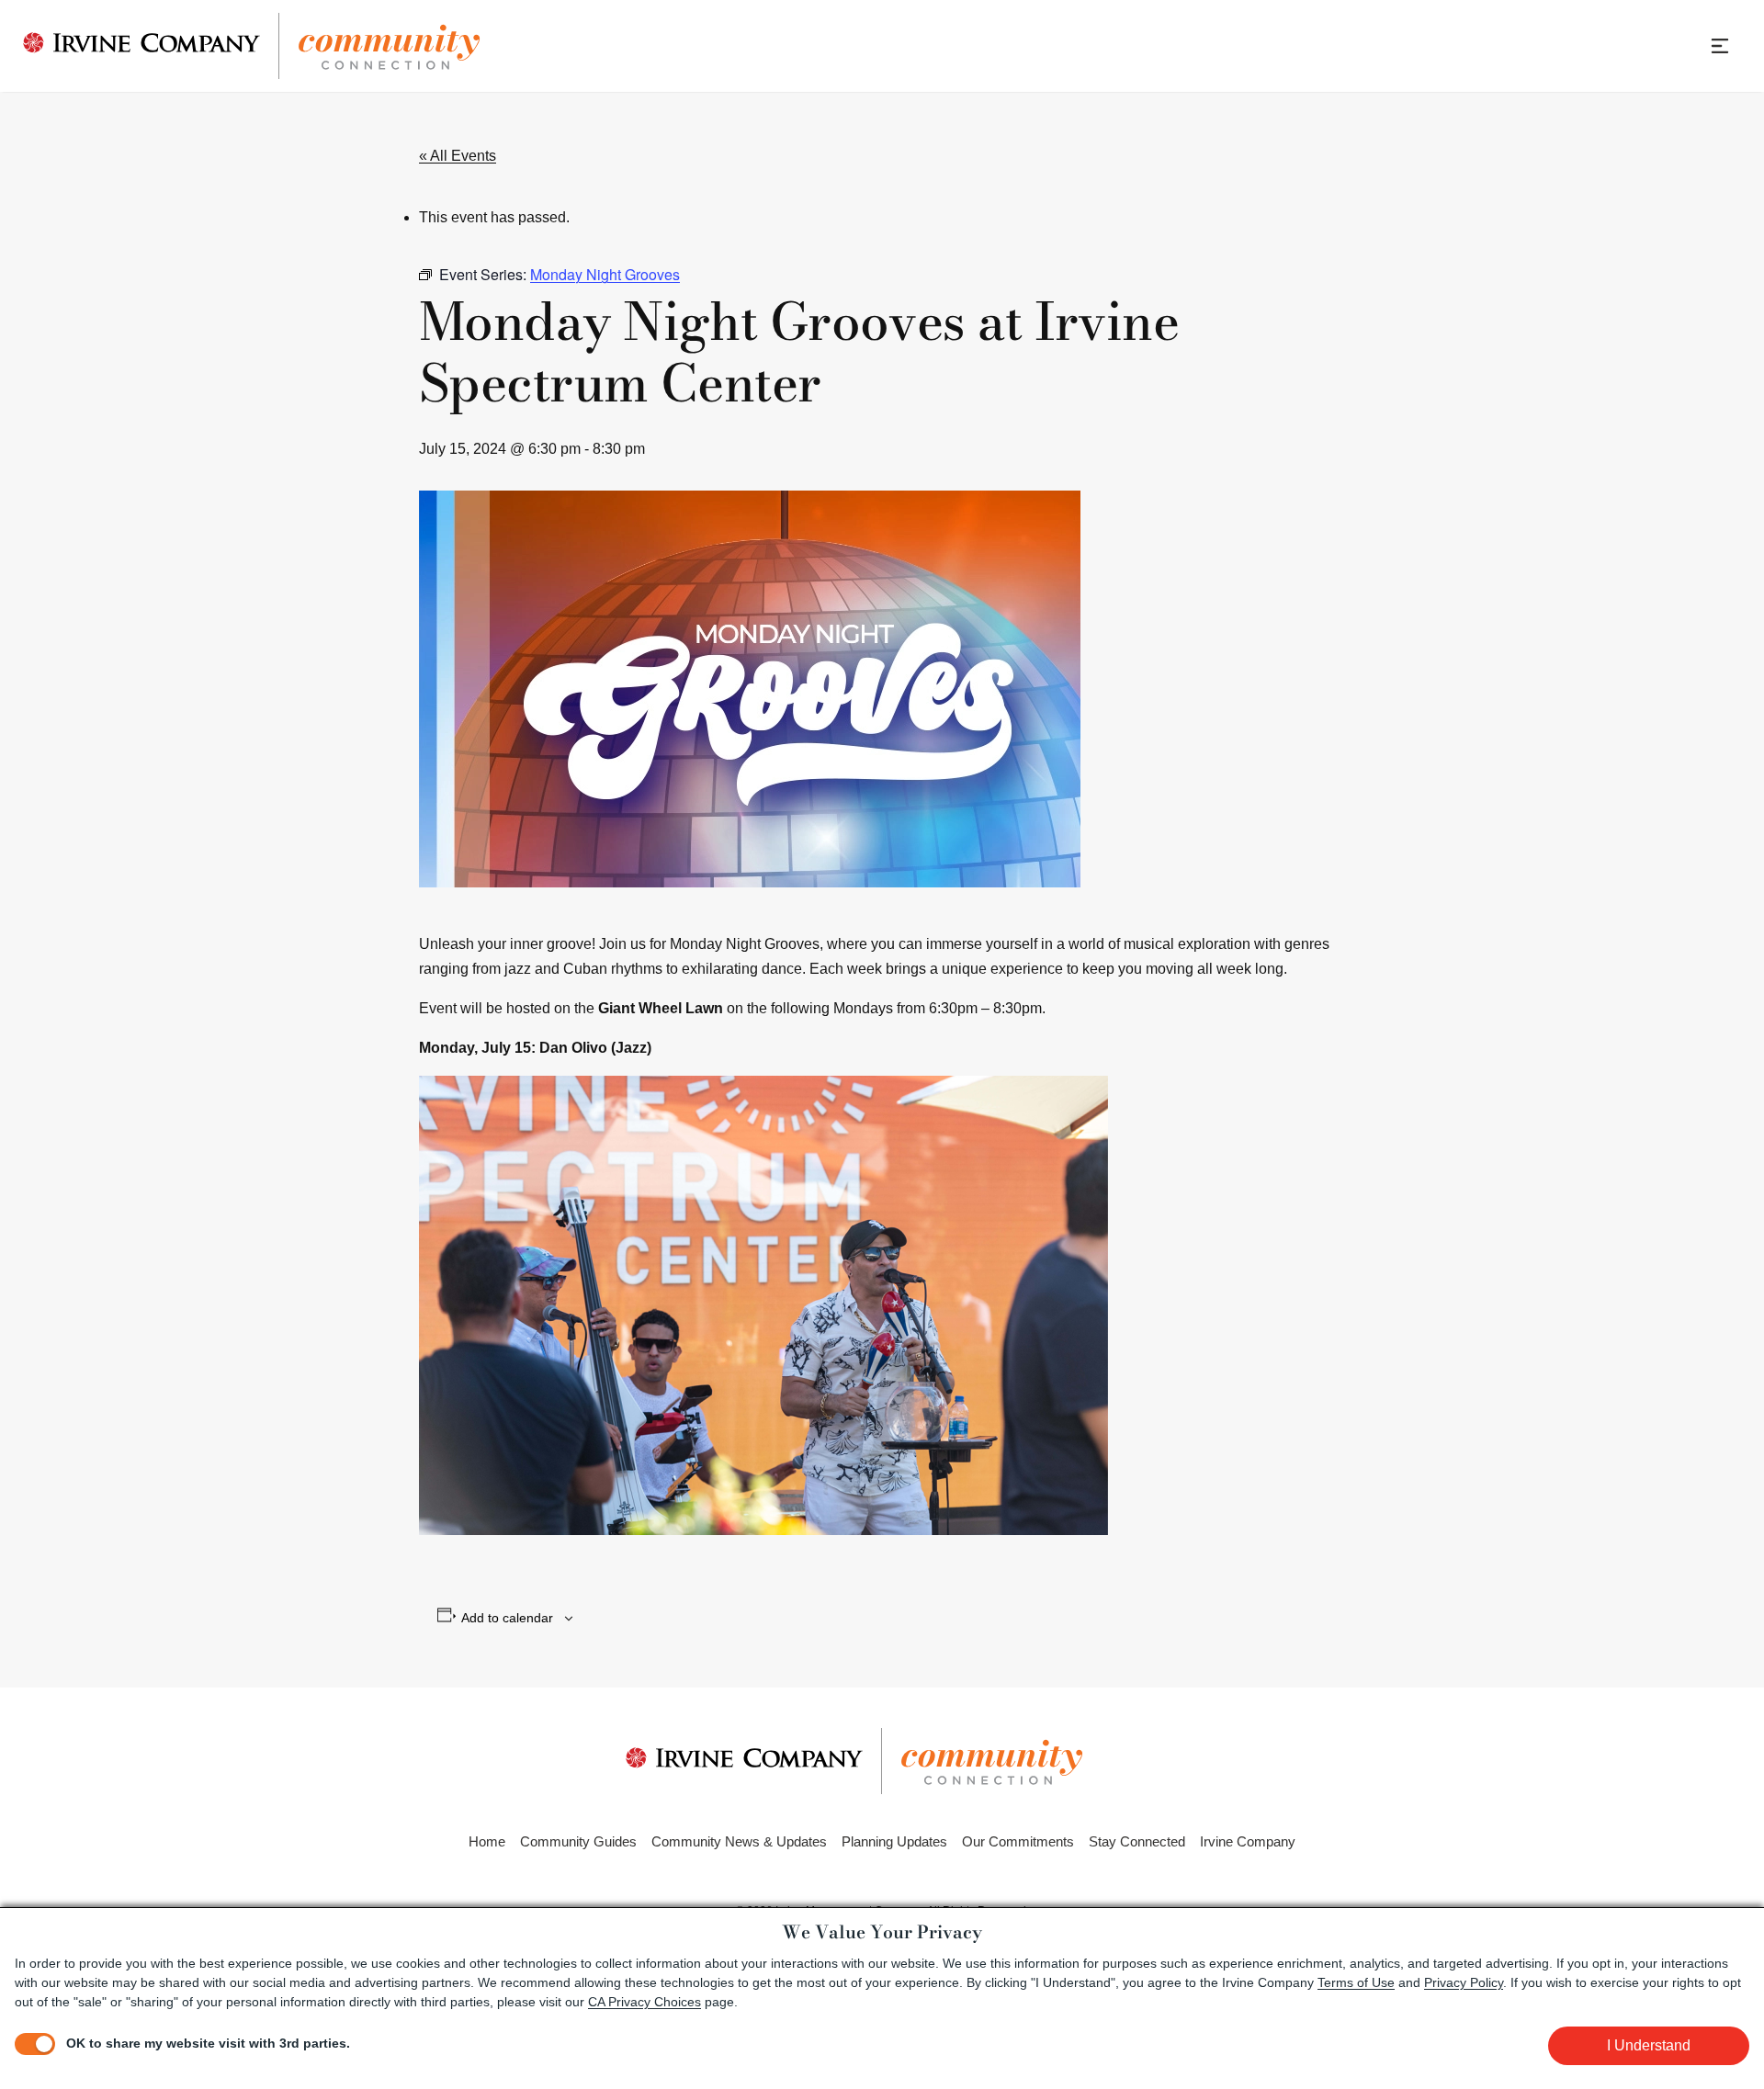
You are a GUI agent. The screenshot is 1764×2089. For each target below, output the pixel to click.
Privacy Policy (1464, 1982)
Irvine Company (1248, 1841)
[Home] (252, 46)
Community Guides (578, 1841)
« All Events (458, 156)
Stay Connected (1137, 1841)
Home (487, 1841)
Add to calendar (507, 1618)
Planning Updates (894, 1841)
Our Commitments (1018, 1841)
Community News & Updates (739, 1841)
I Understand (1649, 2045)
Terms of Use (1356, 1982)
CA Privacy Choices (645, 2002)
